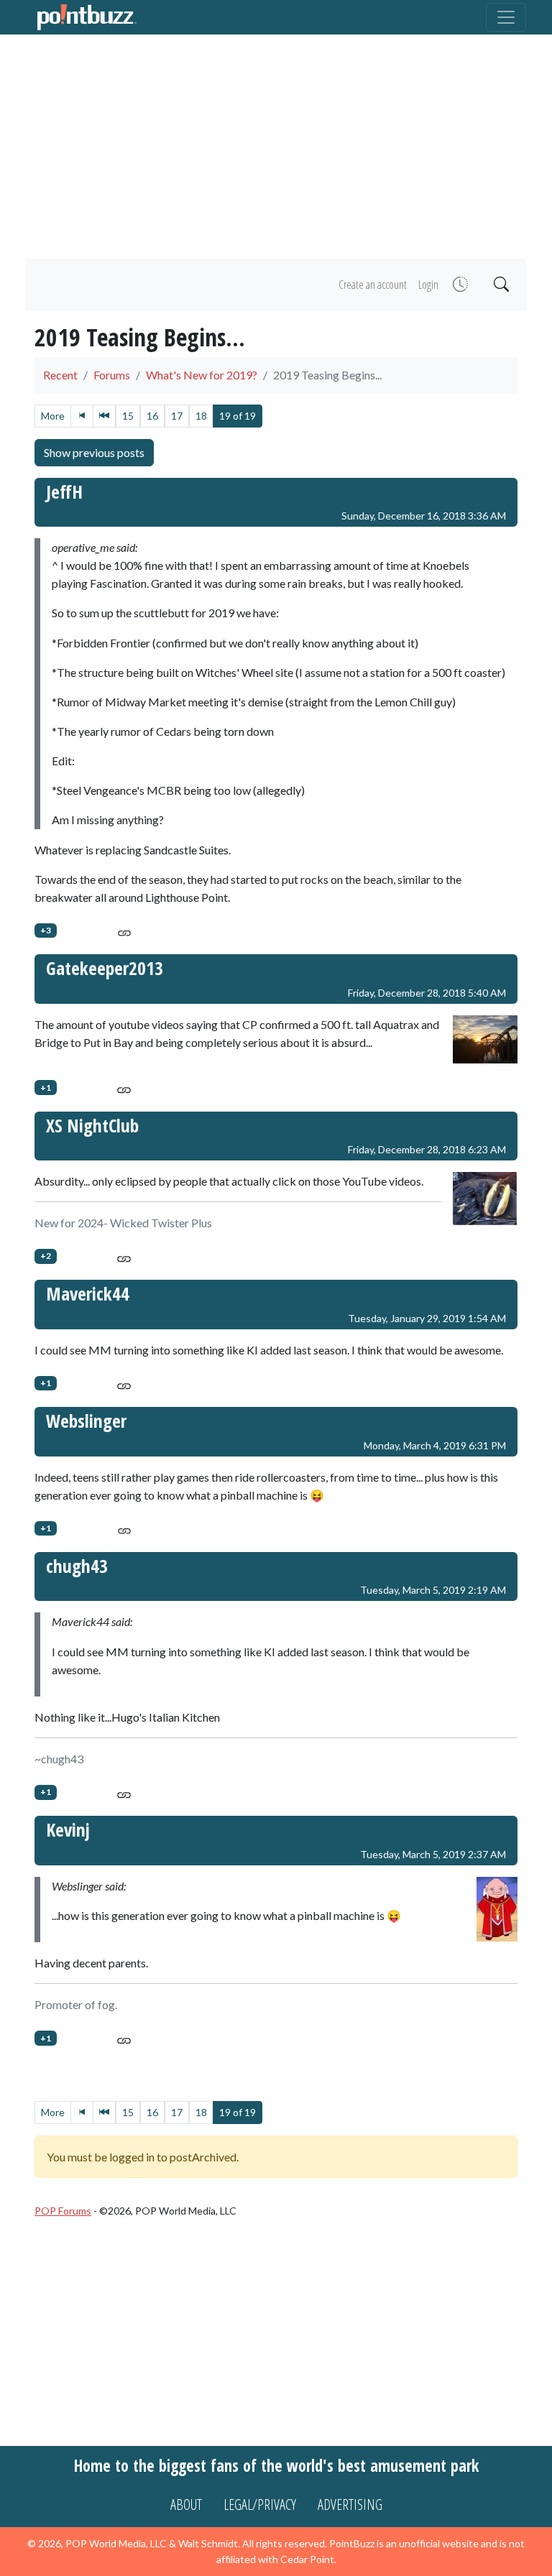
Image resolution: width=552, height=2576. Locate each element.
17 (177, 416)
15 (128, 416)
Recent (60, 375)
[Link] (124, 930)
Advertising (350, 2505)
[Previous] (104, 416)
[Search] (500, 285)
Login (428, 285)
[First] (82, 416)
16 (152, 416)
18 (201, 416)
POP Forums (63, 2211)
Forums (112, 375)
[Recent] (459, 285)
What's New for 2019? (202, 375)
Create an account (373, 285)
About (186, 2505)
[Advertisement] (276, 147)
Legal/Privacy (260, 2505)
